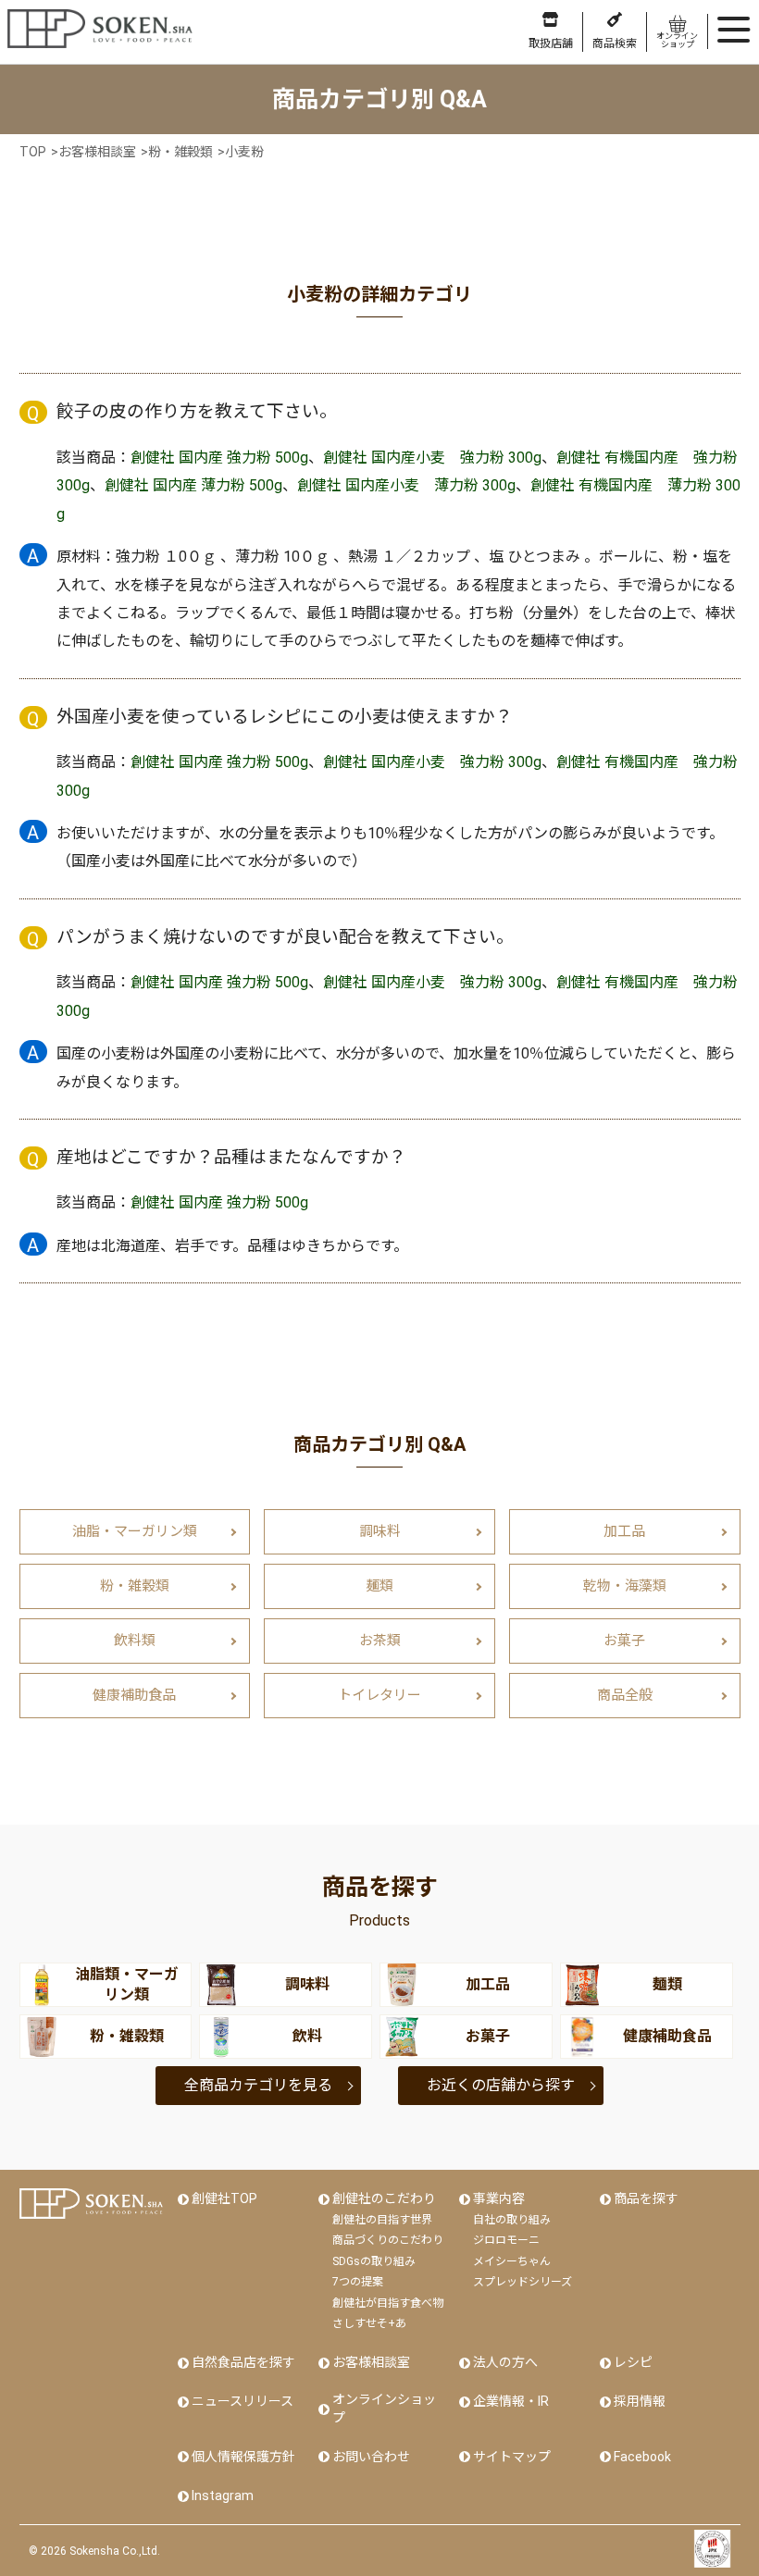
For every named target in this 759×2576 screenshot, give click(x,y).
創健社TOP (224, 2198)
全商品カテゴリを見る (258, 2085)
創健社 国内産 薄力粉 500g (193, 485)
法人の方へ (505, 2362)
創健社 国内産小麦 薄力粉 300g (406, 485)
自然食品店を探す (243, 2362)
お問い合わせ (371, 2457)
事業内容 (499, 2198)
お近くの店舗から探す (501, 2085)
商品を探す (646, 2198)
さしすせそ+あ (369, 2323)
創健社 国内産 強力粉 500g (219, 458)
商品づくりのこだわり (388, 2240)
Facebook (642, 2457)
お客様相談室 (371, 2362)
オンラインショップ (384, 2409)
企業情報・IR (511, 2401)
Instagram (223, 2495)
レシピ (633, 2362)
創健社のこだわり (384, 2198)
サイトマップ (512, 2457)
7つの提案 (358, 2282)
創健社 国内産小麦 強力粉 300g (432, 458)
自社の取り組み (512, 2220)
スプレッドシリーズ (523, 2282)
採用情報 (640, 2401)
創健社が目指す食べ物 (388, 2303)
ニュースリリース (243, 2401)
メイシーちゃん (512, 2261)
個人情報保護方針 (243, 2457)
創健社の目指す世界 (382, 2220)
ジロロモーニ (506, 2240)
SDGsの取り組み (374, 2261)
